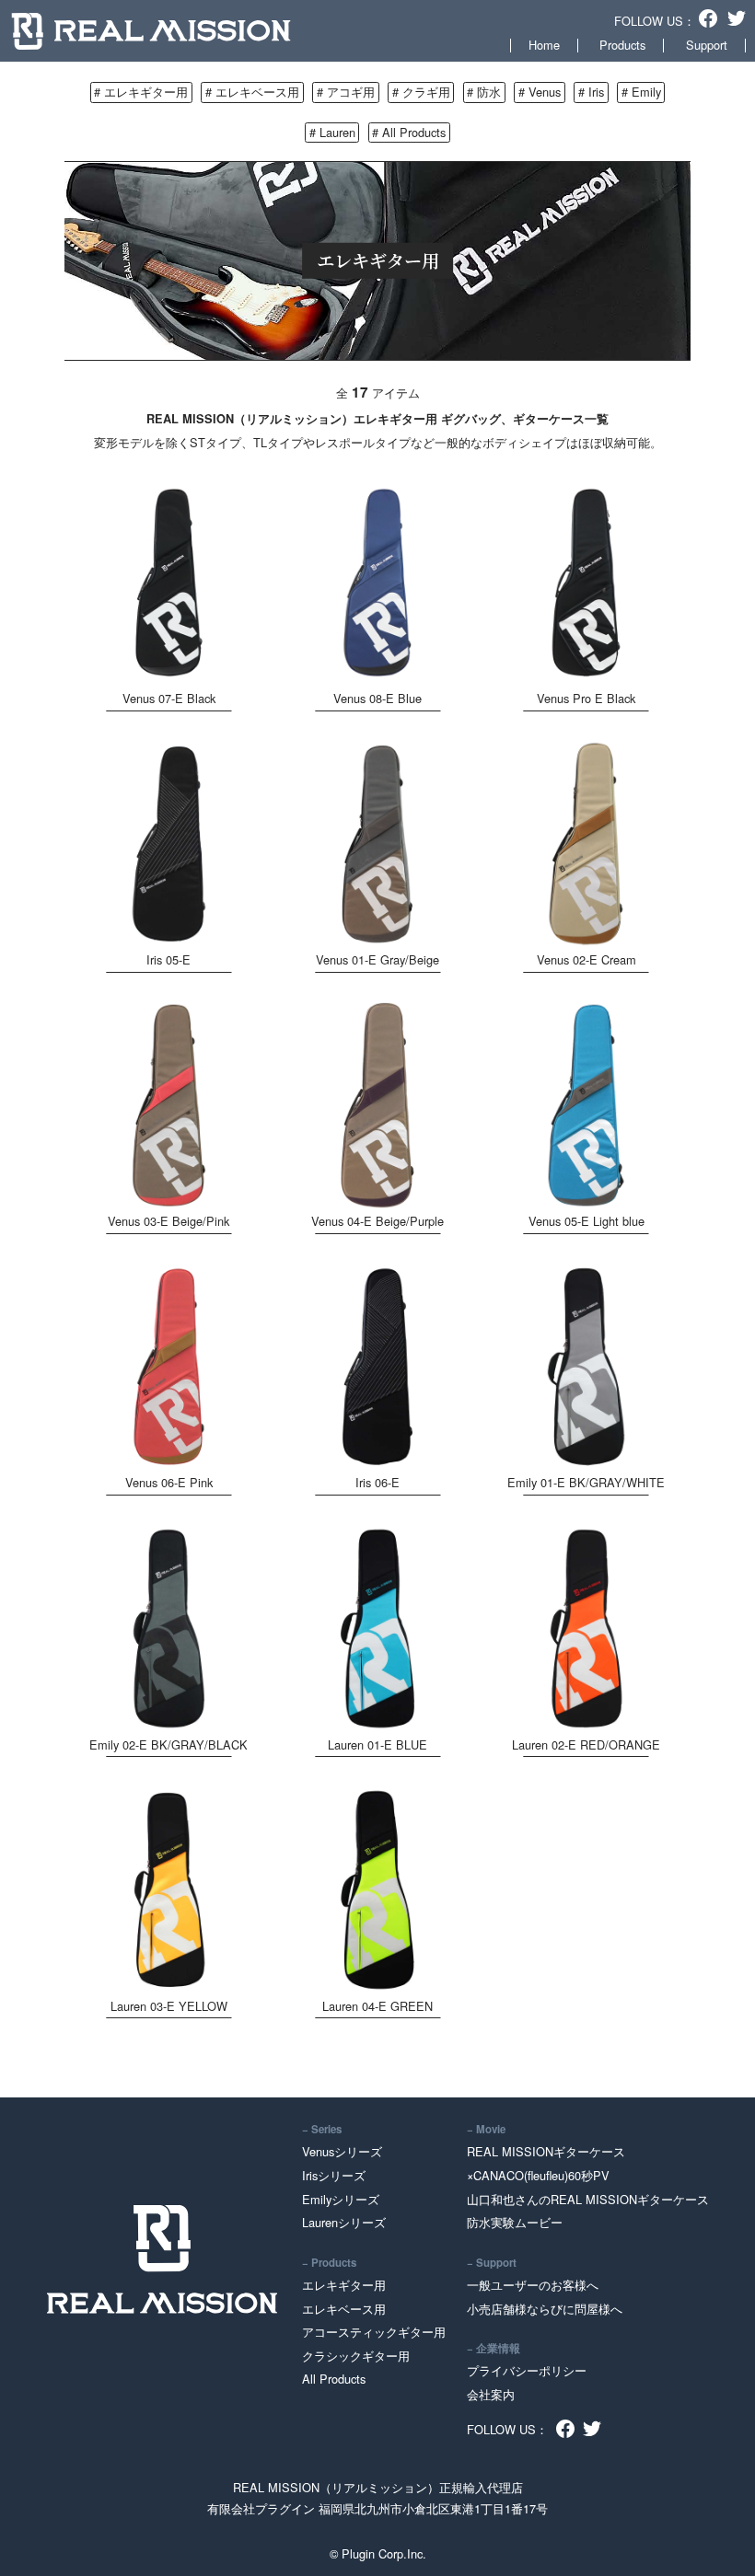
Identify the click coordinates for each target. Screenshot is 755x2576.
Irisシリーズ (334, 2175)
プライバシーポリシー (527, 2370)
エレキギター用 (344, 2285)
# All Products (409, 132)
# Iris (591, 92)
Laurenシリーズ (344, 2222)
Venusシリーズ (342, 2151)
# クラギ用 (421, 92)
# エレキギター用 (141, 92)
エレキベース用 (344, 2309)
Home (544, 45)
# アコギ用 (346, 92)
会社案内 (491, 2394)
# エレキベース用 (252, 92)
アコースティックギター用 (374, 2332)
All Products (334, 2379)
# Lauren (332, 132)
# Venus (540, 92)
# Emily (641, 92)
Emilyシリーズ (341, 2199)
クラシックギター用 (356, 2356)
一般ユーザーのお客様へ (533, 2285)
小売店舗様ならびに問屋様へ (545, 2309)
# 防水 (484, 92)
